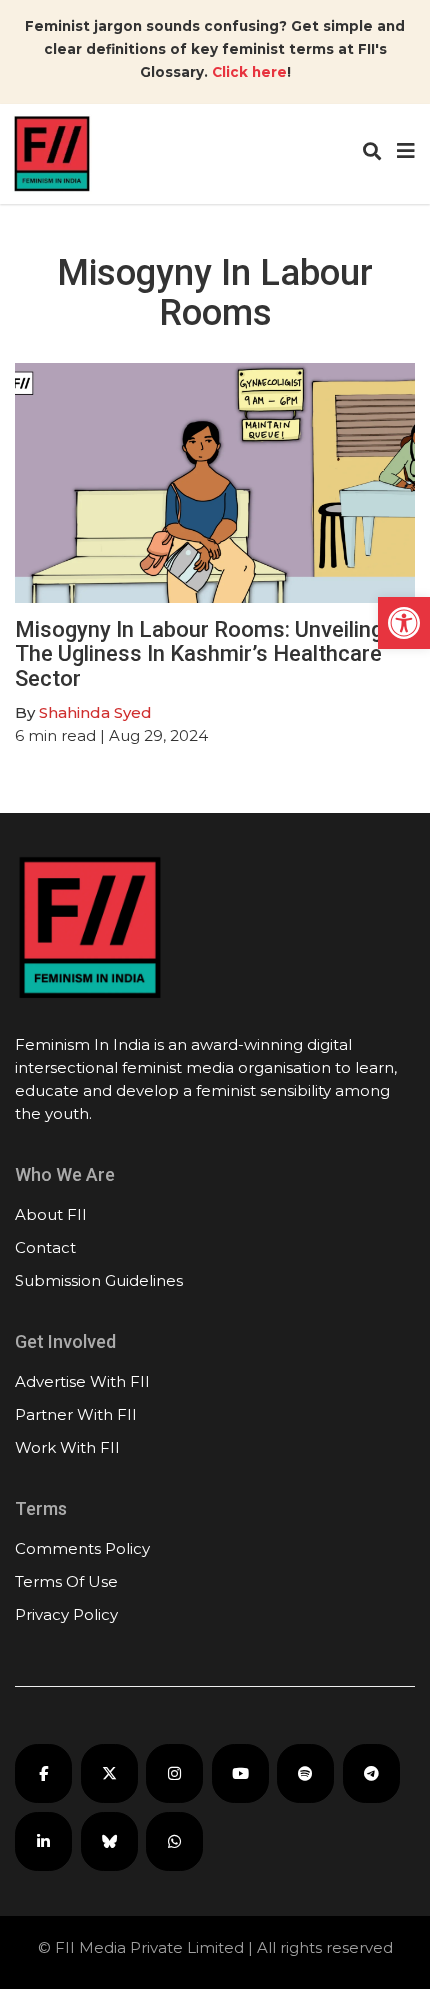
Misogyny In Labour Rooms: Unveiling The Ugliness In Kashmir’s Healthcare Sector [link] (199, 653)
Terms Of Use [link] (66, 1581)
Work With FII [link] (67, 1447)
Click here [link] (249, 72)
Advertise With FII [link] (82, 1381)
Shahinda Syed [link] (95, 712)
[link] (404, 623)
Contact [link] (45, 1247)
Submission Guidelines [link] (99, 1280)
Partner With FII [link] (76, 1414)
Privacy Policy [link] (66, 1614)
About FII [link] (51, 1214)
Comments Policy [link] (82, 1548)
